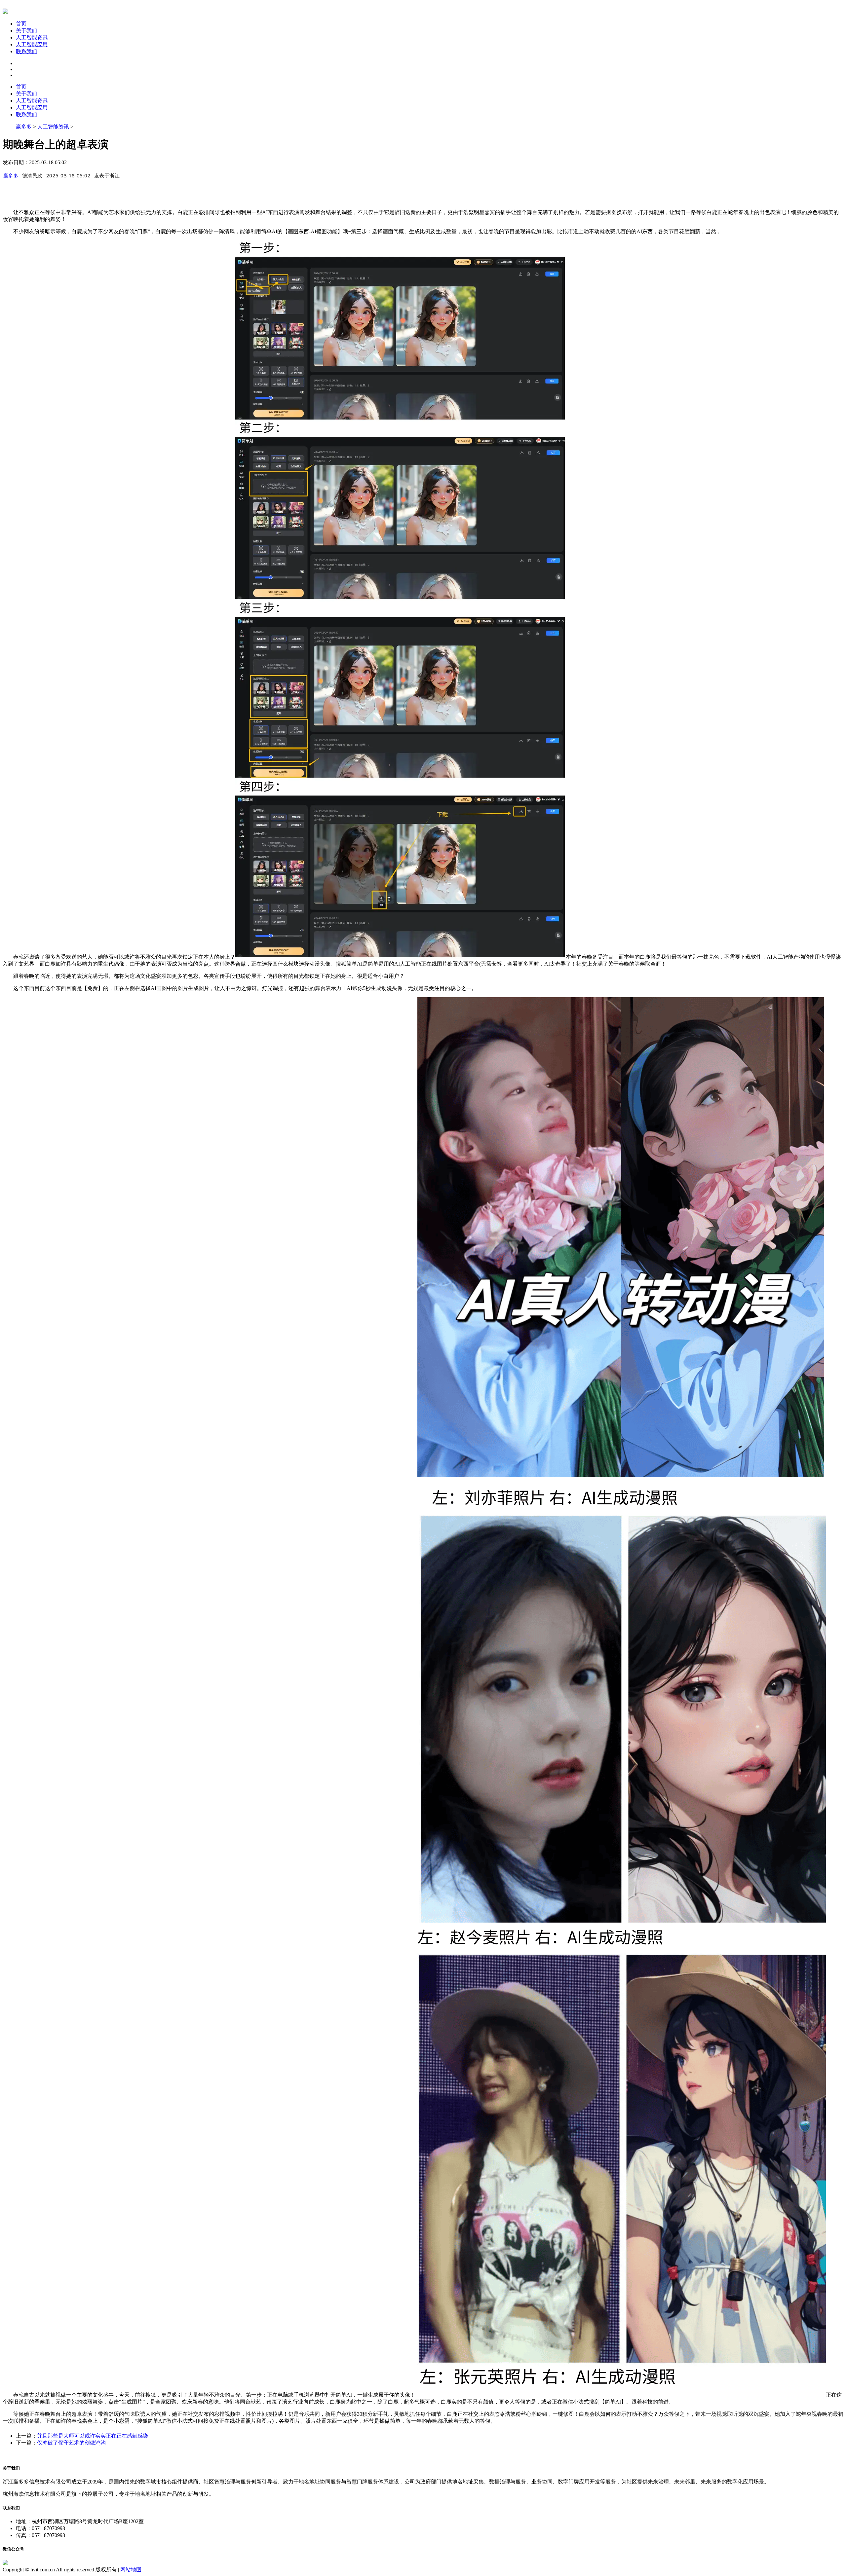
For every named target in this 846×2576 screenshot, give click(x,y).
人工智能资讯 (32, 37)
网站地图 (131, 2570)
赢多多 (24, 127)
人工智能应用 (32, 44)
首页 (21, 24)
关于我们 (26, 31)
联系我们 (26, 51)
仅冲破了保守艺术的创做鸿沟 (71, 2443)
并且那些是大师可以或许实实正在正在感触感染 (93, 2436)
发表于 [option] (107, 175)
